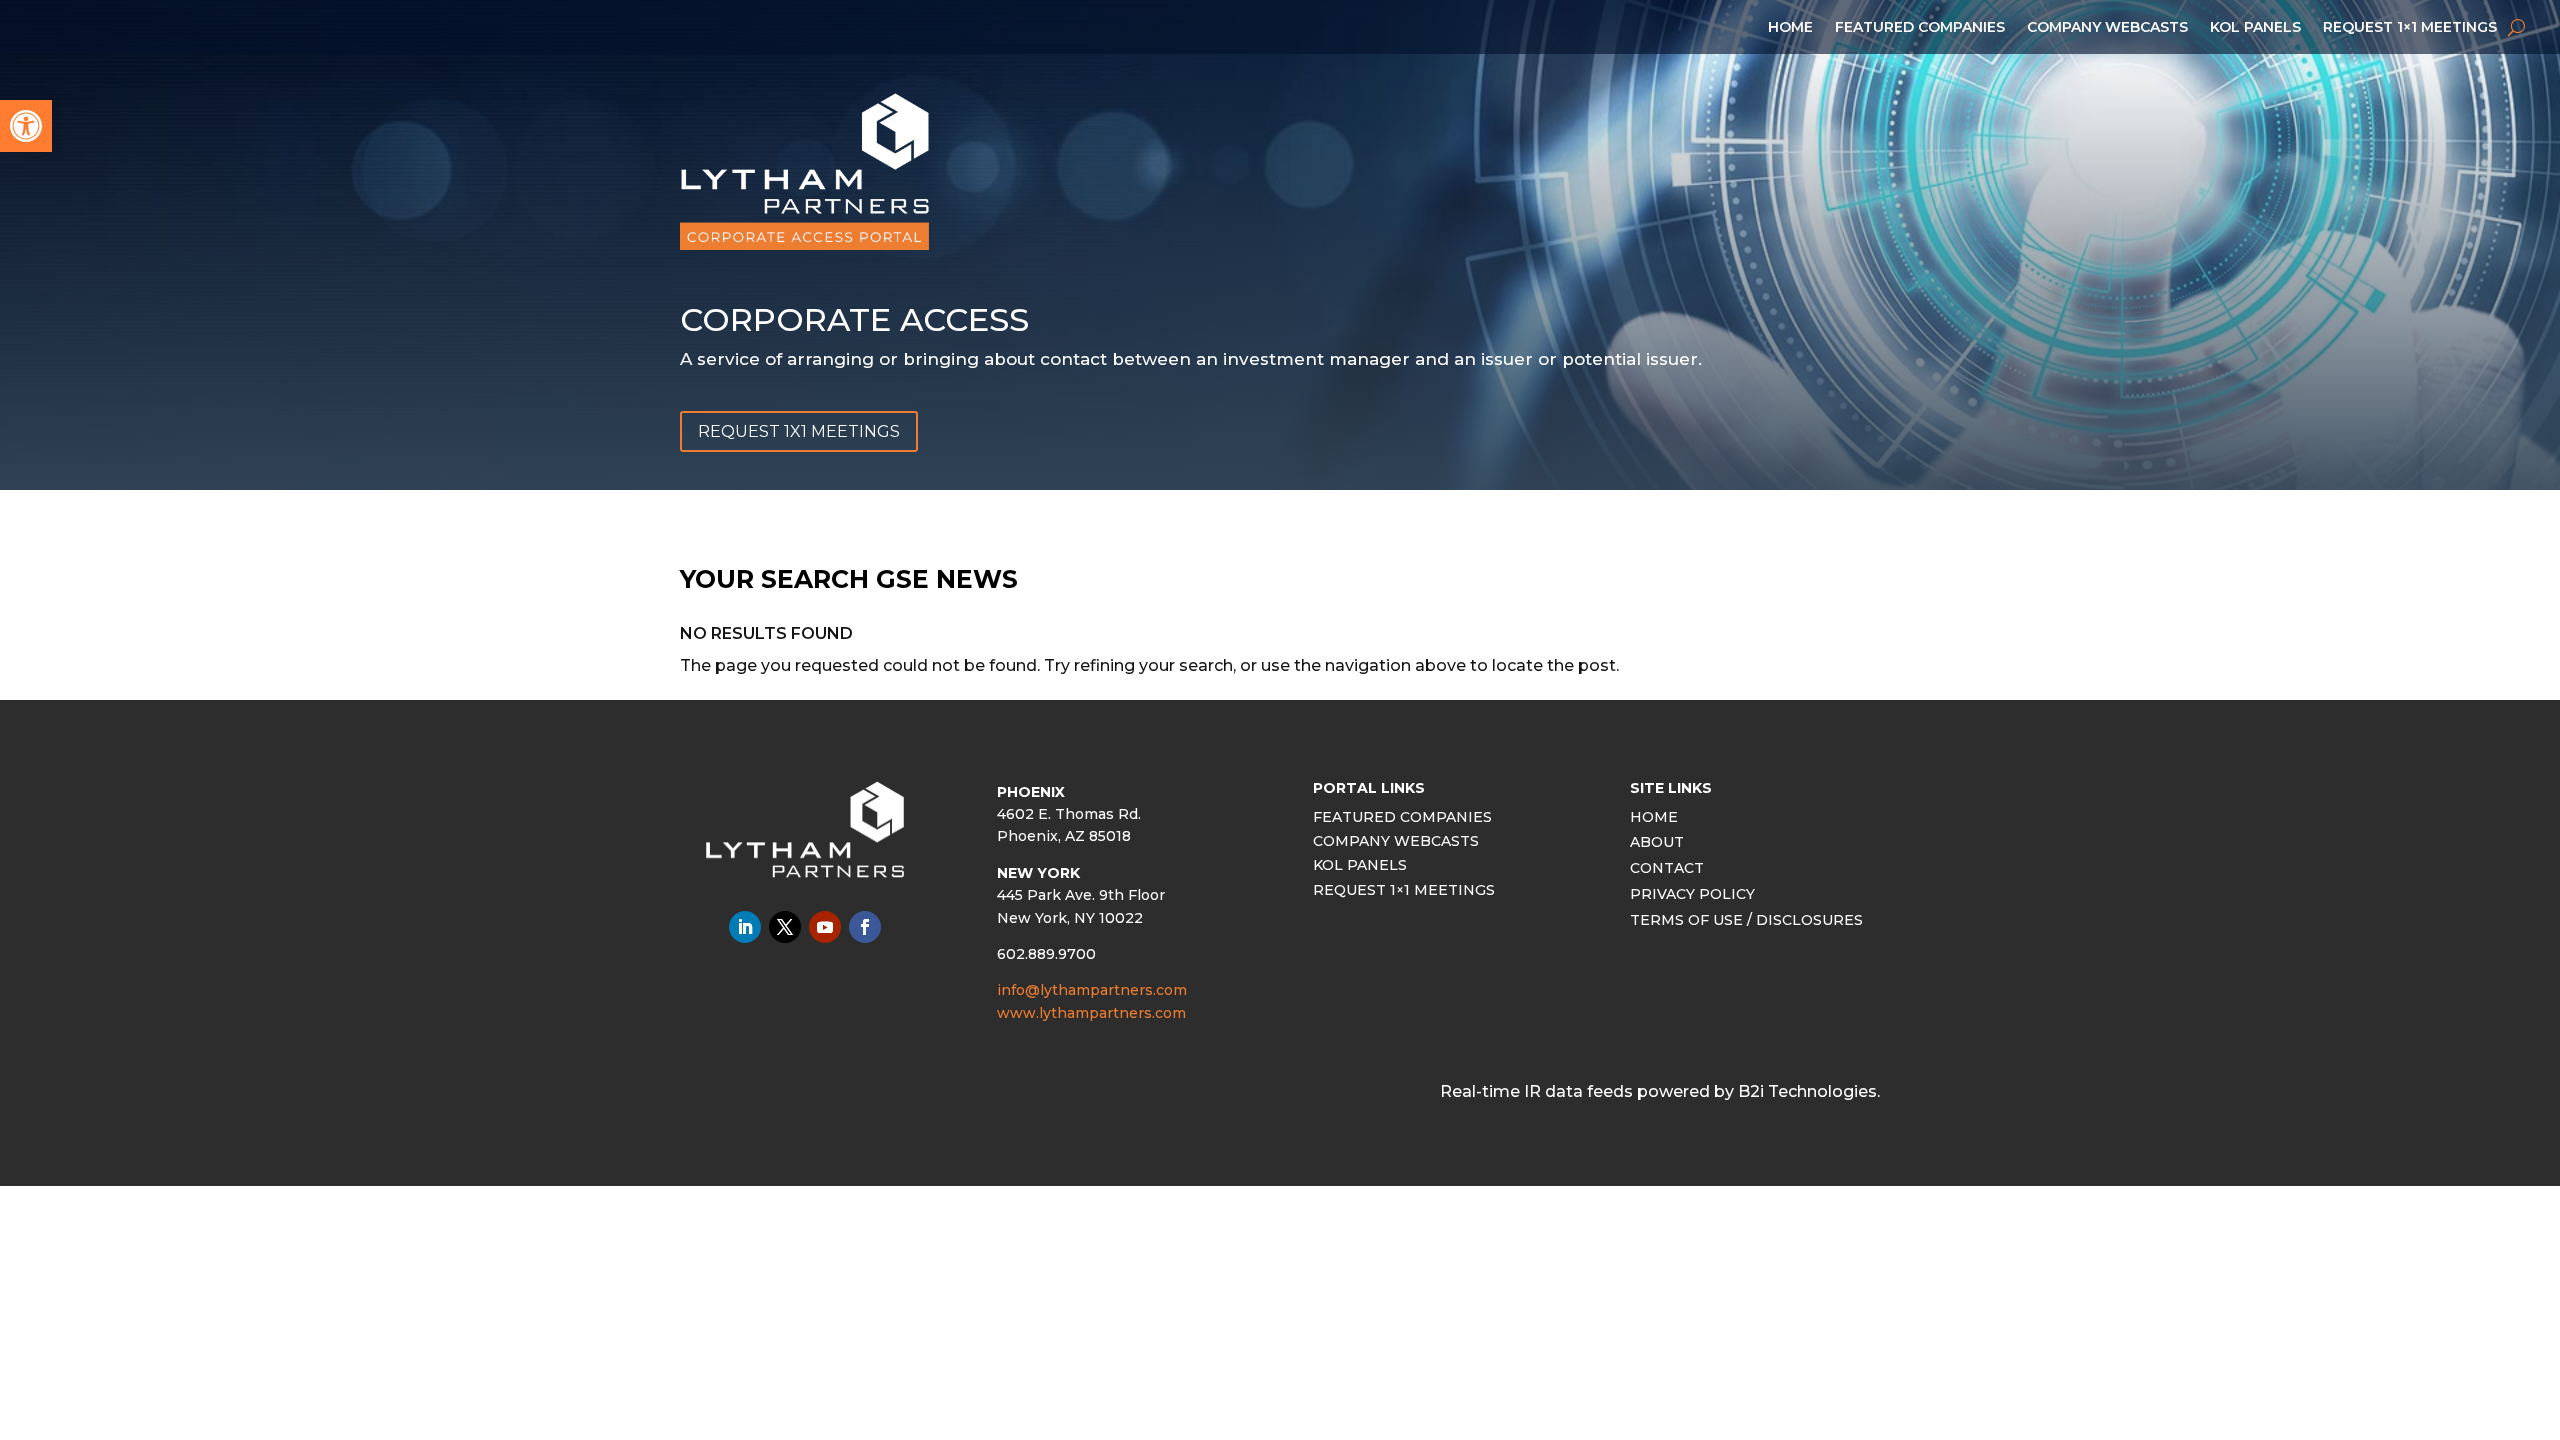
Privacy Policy (1692, 896)
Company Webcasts (2107, 28)
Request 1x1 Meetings (799, 431)
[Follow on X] (785, 927)
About (1657, 844)
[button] (26, 126)
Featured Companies (1920, 28)
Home (1790, 28)
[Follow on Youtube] (825, 927)
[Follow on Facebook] (865, 927)
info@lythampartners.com (1092, 990)
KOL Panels (2255, 28)
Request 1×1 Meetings (2410, 28)
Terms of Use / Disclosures (1746, 922)
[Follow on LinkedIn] (745, 927)
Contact (1667, 870)
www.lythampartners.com (1091, 1013)
